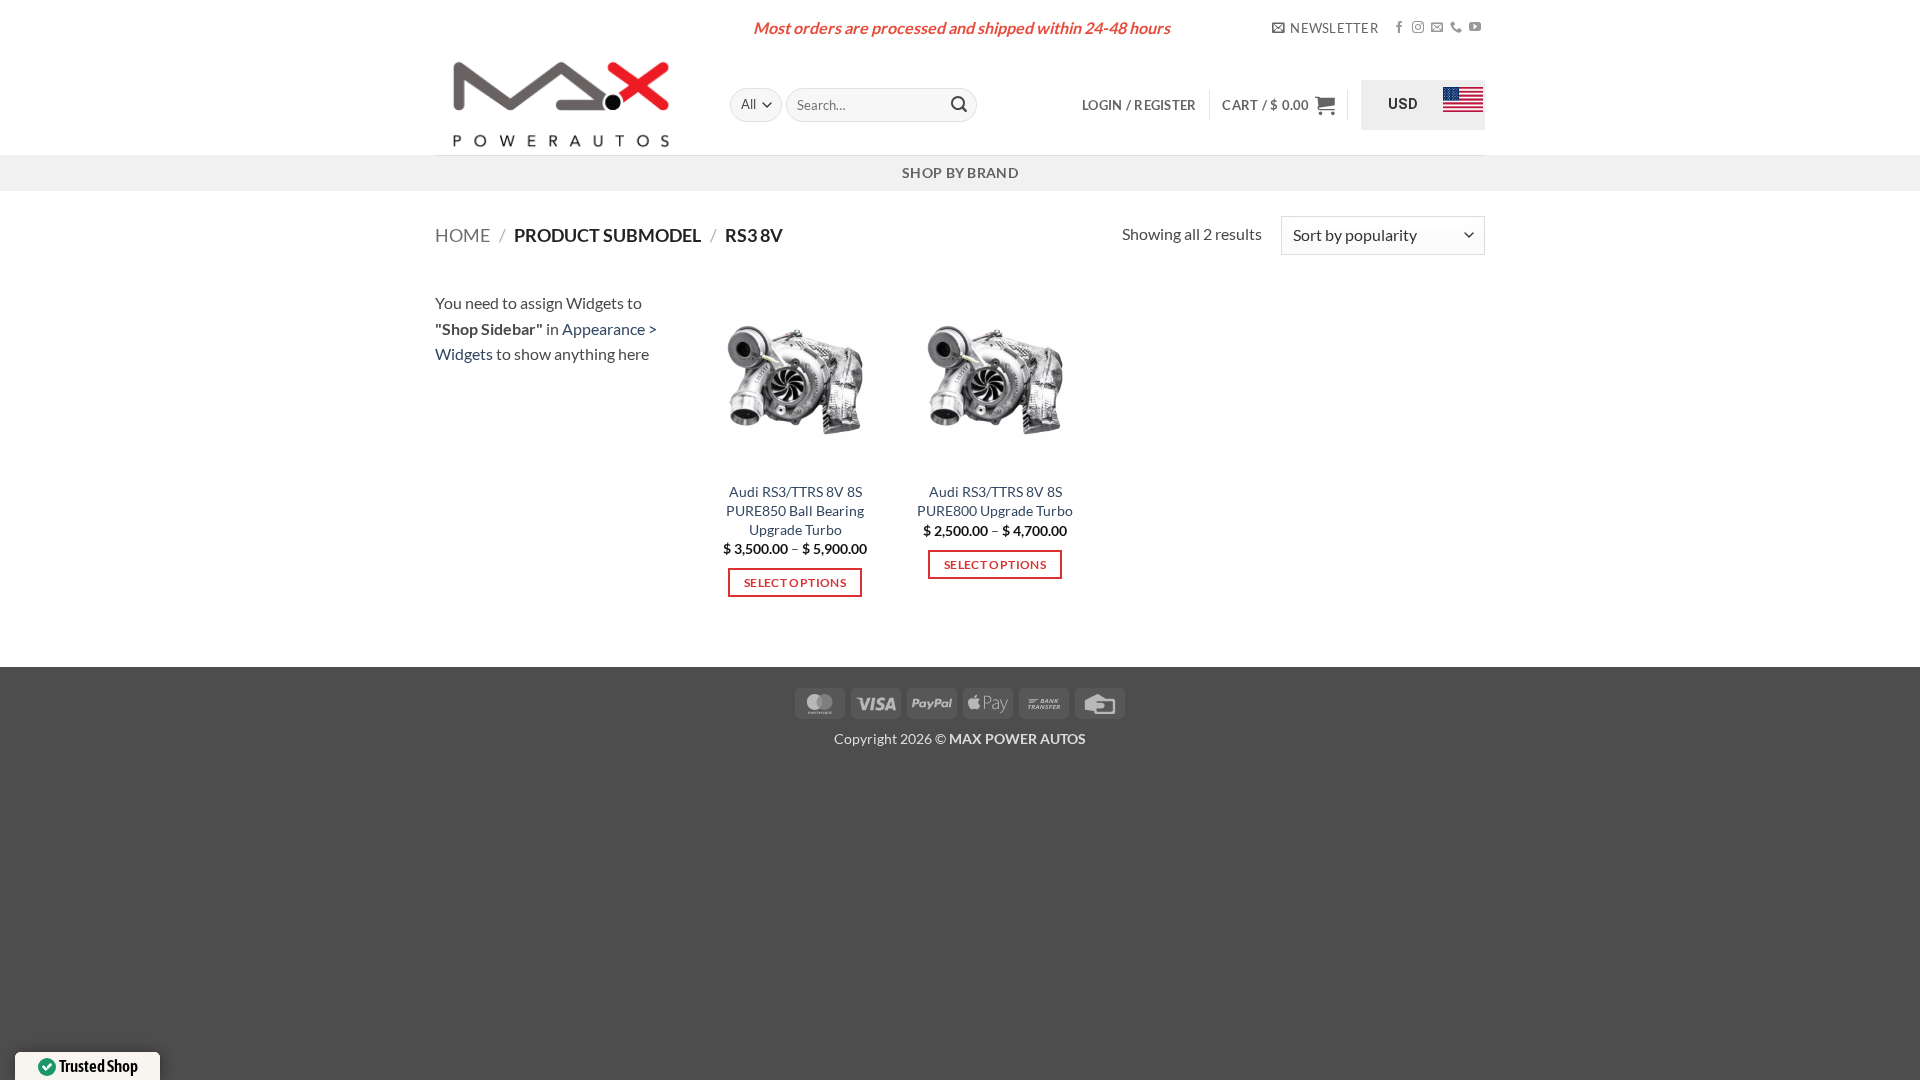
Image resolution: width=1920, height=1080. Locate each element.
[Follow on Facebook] (1399, 28)
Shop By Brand (960, 172)
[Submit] (959, 105)
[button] (1325, 28)
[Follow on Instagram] (1418, 28)
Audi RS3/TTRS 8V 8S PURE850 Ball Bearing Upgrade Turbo (795, 510)
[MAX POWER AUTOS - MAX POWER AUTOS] (567, 105)
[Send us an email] (1437, 28)
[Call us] (1456, 28)
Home (462, 235)
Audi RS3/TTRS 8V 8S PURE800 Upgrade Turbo (995, 501)
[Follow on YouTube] (1475, 28)
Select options (795, 582)
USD (1403, 104)
